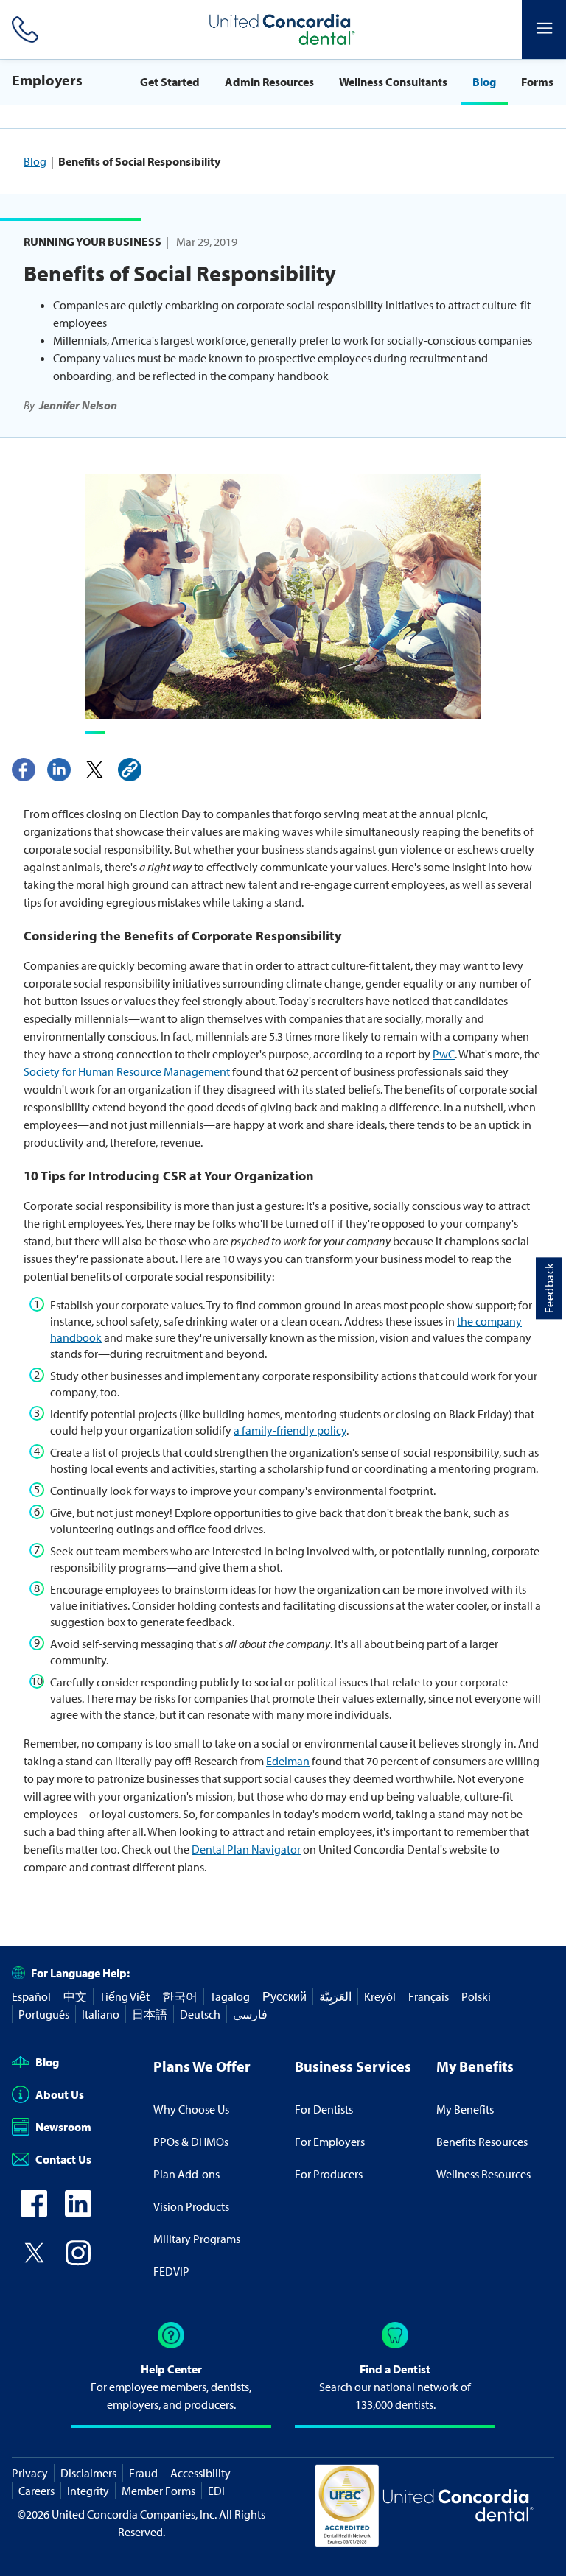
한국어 (180, 1996)
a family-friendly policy (290, 1430)
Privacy (30, 2473)
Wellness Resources (483, 2174)
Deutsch (200, 2014)
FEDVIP (171, 2271)
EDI (216, 2491)
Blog (484, 82)
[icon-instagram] (78, 2262)
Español (31, 1996)
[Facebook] (24, 770)
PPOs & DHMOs (191, 2142)
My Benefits (465, 2109)
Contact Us (63, 2159)
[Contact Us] (22, 29)
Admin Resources (269, 82)
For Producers (329, 2174)
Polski (476, 1996)
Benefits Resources (482, 2142)
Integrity (88, 2491)
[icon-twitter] (34, 2262)
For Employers (330, 2142)
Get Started (170, 82)
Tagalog (230, 1996)
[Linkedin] (59, 770)
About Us (60, 2094)
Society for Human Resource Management (127, 1071)
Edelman (288, 1761)
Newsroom (63, 2127)
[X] (94, 770)
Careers (36, 2491)
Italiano (101, 2014)
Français (429, 1996)
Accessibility (200, 2473)
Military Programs (197, 2239)
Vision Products (191, 2206)
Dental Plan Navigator (246, 1849)
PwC (444, 1054)
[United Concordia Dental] (283, 29)
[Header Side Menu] (544, 29)
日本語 (150, 2014)
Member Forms (158, 2491)
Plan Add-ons (186, 2174)
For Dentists (324, 2109)
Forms (537, 82)
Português (44, 2014)
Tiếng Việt (125, 1996)
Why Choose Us (191, 2109)
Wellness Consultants (393, 82)
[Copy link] (130, 770)
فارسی (250, 2014)
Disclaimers (88, 2473)
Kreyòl (380, 1996)
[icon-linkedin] (78, 2212)
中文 (75, 1996)
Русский (284, 1996)
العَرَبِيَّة (335, 1996)
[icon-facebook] (34, 2212)
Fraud (143, 2473)
